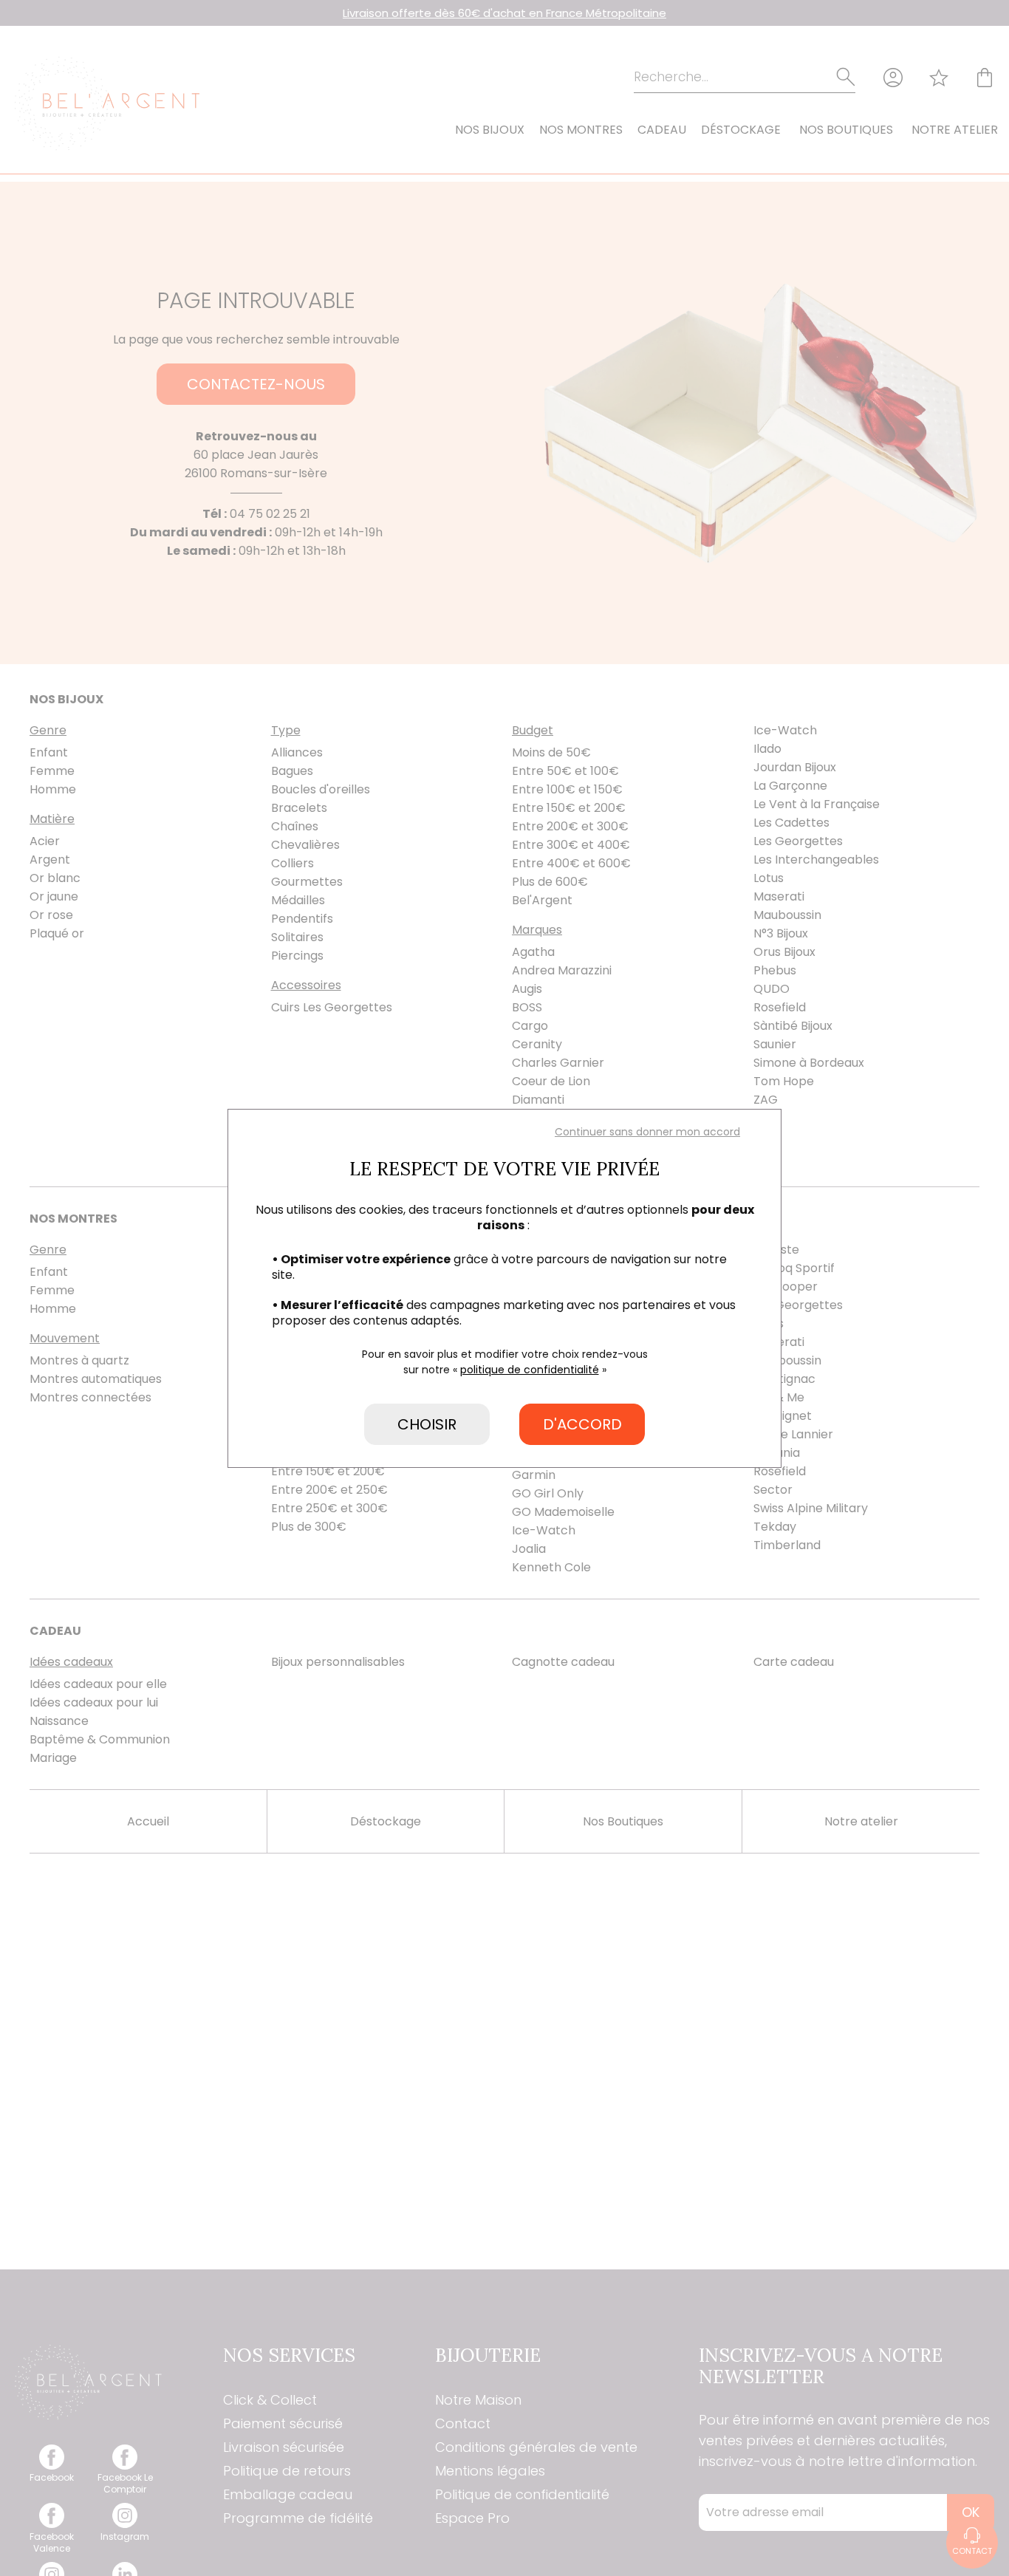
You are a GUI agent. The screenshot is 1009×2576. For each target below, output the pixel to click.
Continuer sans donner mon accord (647, 1132)
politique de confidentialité (530, 1370)
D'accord (582, 1424)
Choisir (427, 1424)
